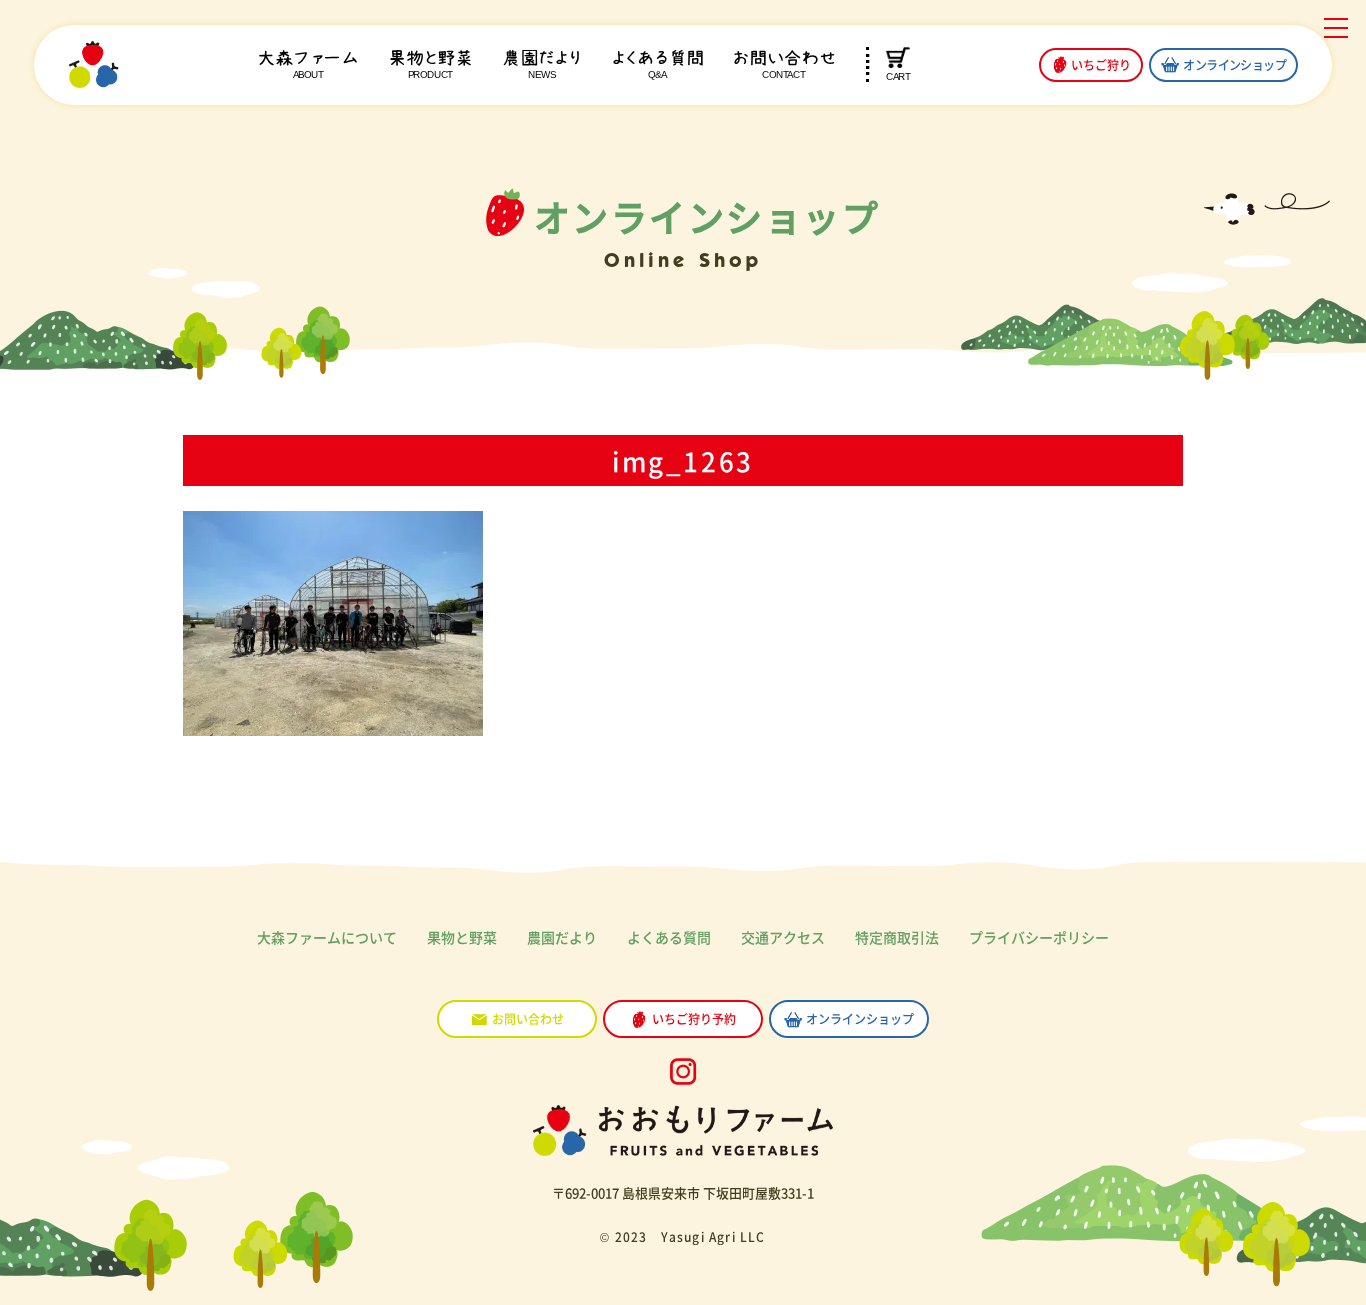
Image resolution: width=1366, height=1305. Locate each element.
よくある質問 (657, 64)
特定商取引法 (897, 937)
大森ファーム (308, 64)
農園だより (541, 64)
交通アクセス (783, 937)
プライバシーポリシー (1039, 937)
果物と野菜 (430, 64)
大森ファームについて (327, 937)
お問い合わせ (783, 64)
